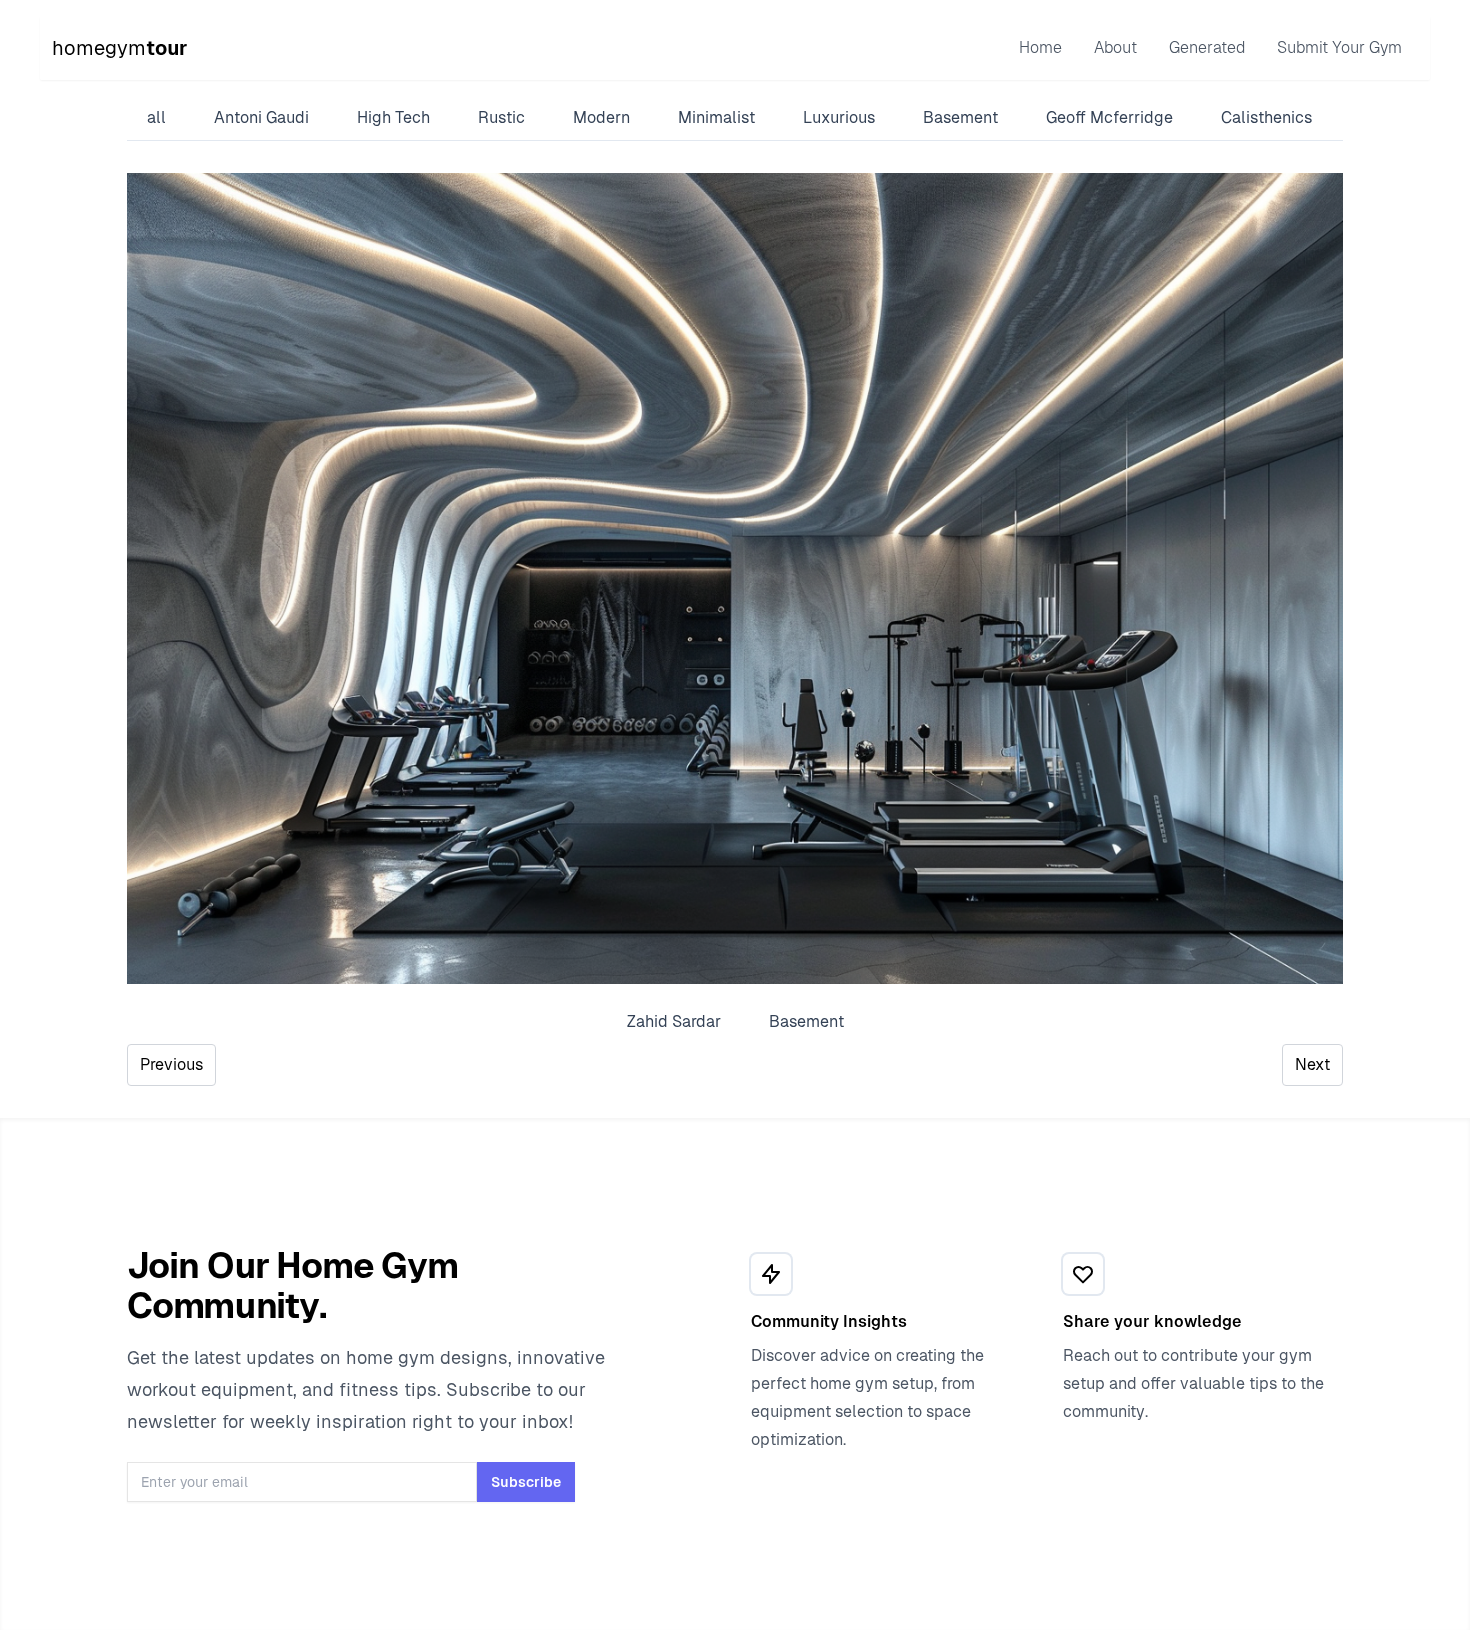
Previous (171, 1064)
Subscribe (526, 1482)
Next (1312, 1064)
